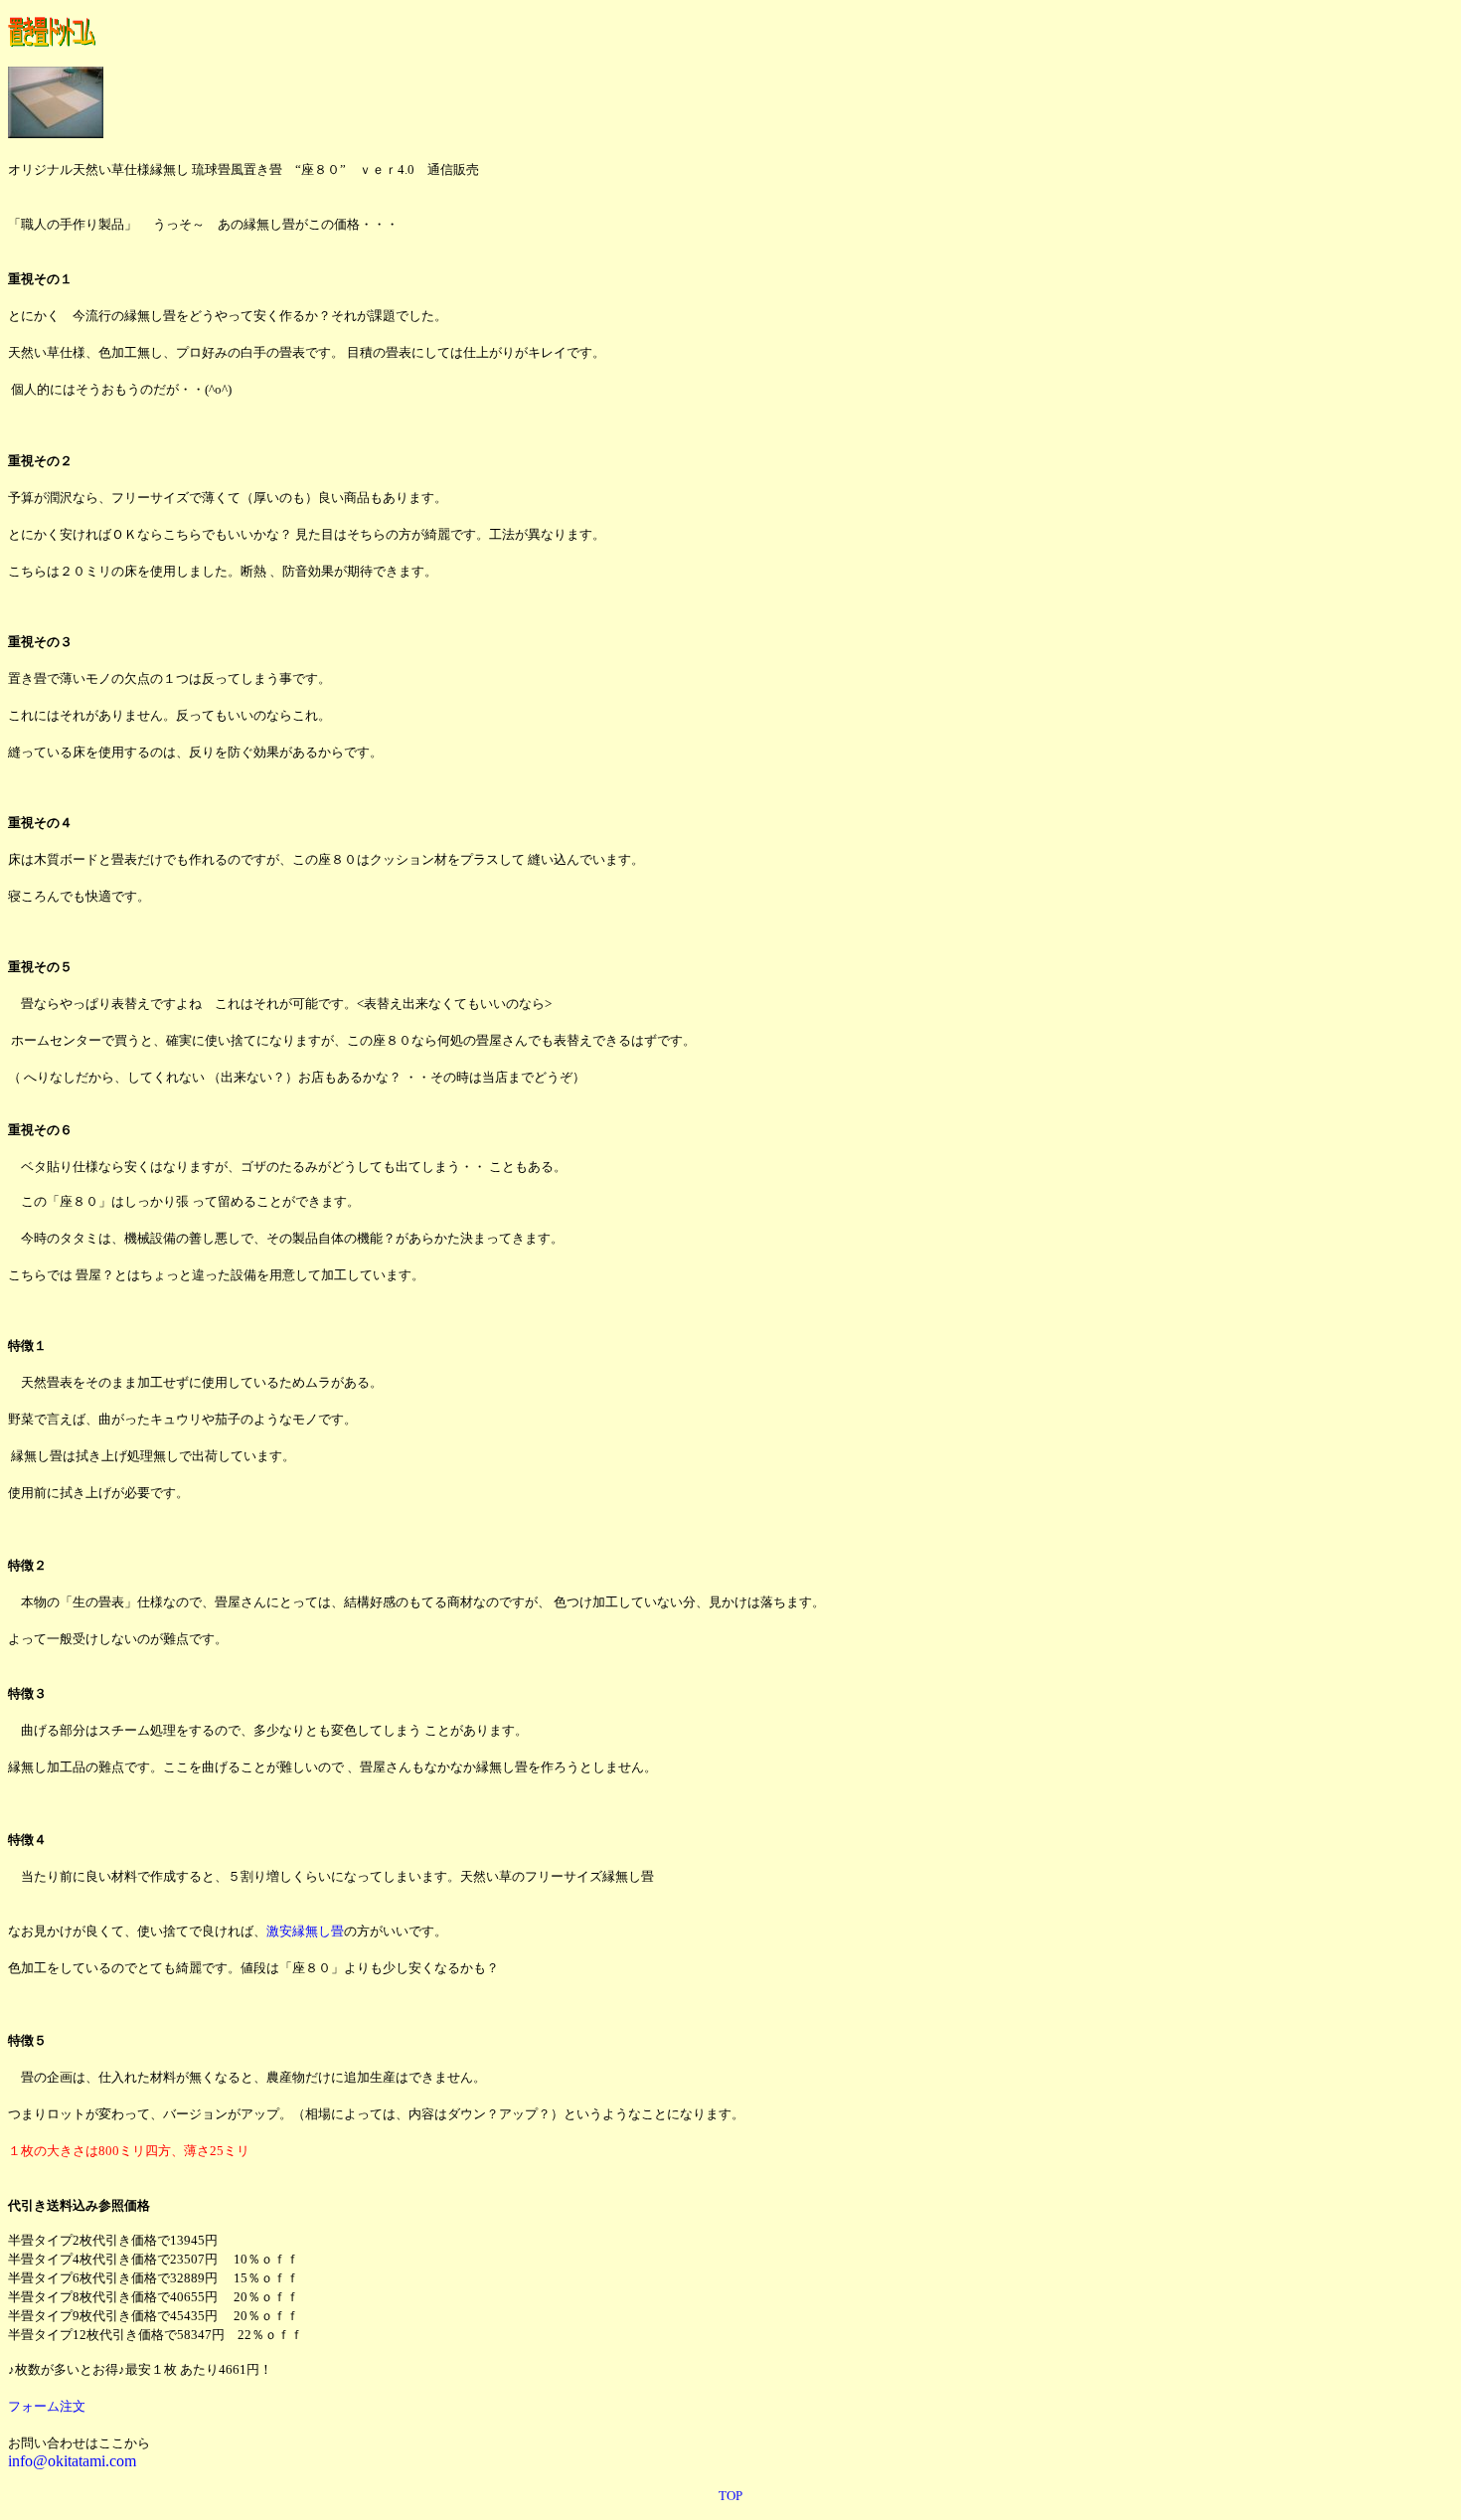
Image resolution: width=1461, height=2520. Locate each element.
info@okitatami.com (72, 2461)
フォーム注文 (47, 2406)
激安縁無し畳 (305, 1931)
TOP (730, 2496)
